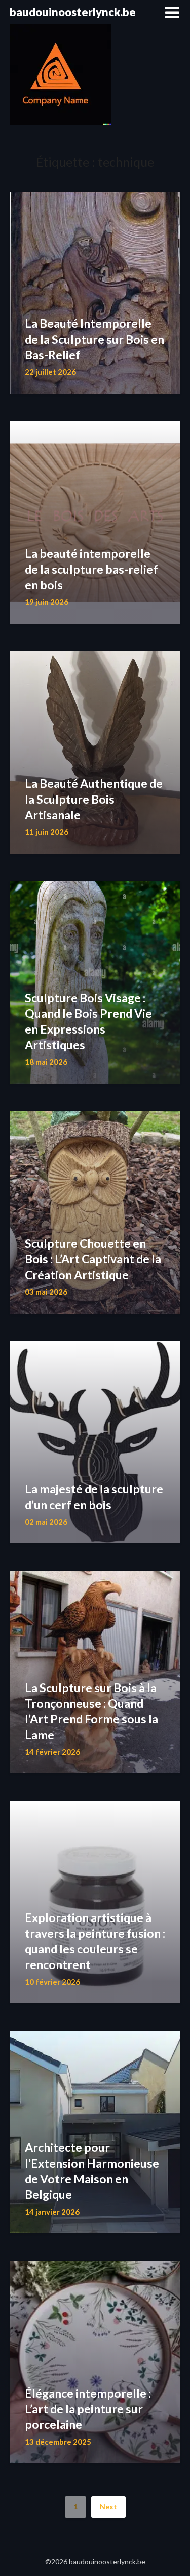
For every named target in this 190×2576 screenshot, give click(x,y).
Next (108, 2507)
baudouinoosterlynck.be (73, 12)
